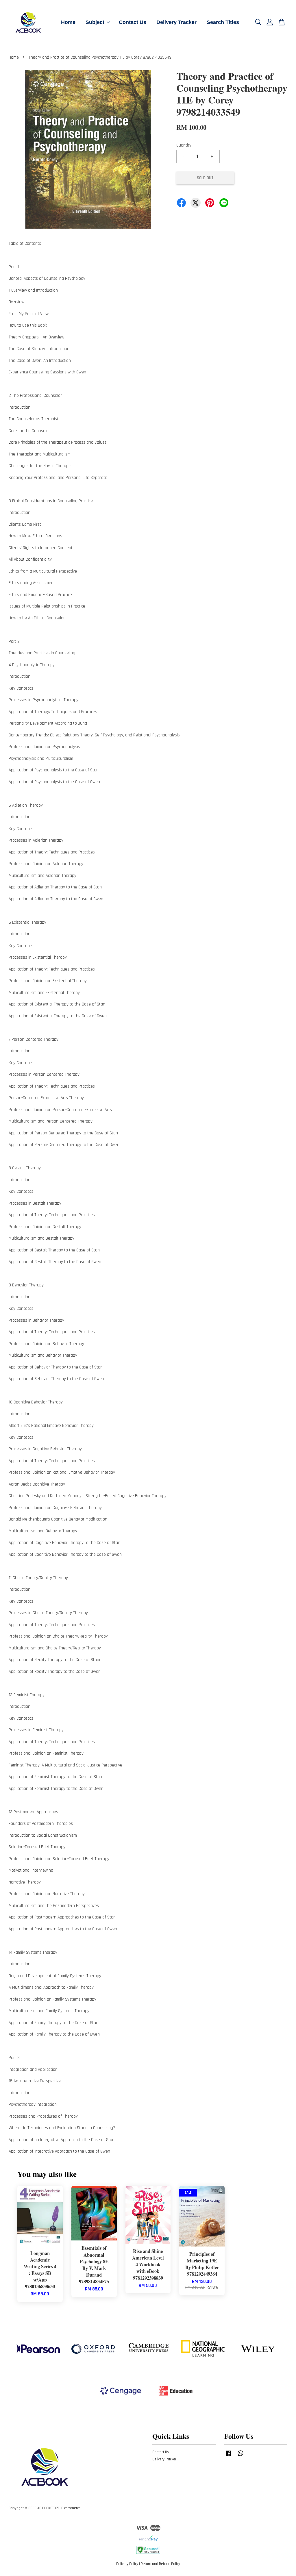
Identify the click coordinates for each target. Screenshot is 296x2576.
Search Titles (223, 22)
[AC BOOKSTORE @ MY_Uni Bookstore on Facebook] (228, 2456)
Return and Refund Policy (160, 2564)
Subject (95, 22)
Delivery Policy (127, 2564)
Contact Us (133, 22)
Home (68, 22)
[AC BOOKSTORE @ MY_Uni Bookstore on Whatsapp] (240, 2456)
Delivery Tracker (176, 22)
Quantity (184, 145)
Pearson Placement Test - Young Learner (53, 2564)
